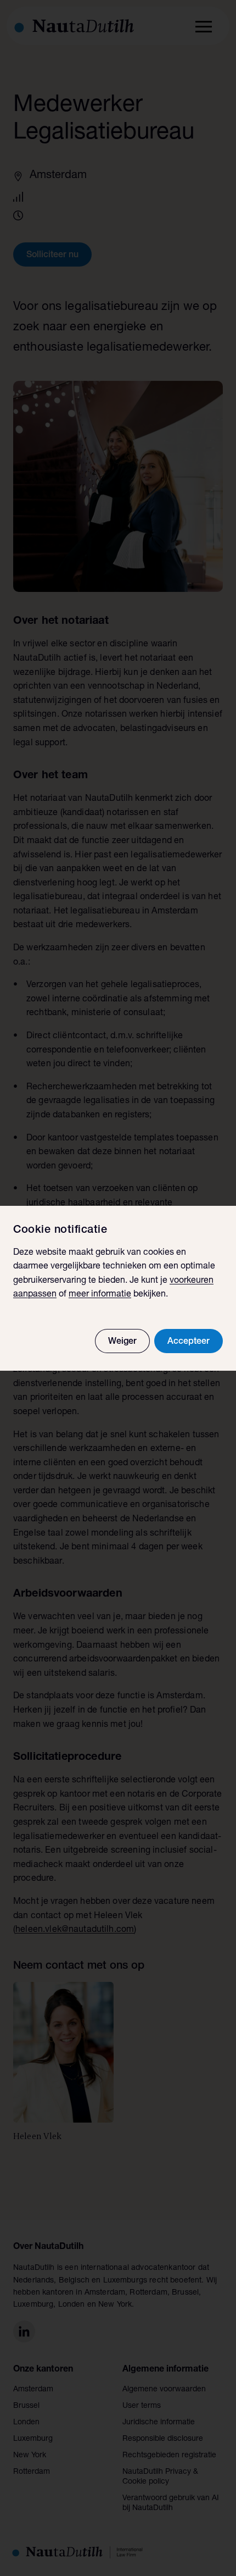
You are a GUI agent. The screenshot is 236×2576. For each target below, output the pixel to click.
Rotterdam (32, 2472)
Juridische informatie (159, 2423)
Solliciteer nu (52, 256)
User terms (142, 2406)
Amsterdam (33, 2390)
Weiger (122, 1342)
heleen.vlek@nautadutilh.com (75, 1930)
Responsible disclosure (163, 2439)
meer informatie (100, 1295)
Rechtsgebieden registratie (169, 2456)
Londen (26, 2423)
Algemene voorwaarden (164, 2390)
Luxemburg (33, 2439)
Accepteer (189, 1342)
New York (30, 2456)
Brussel (26, 2406)
